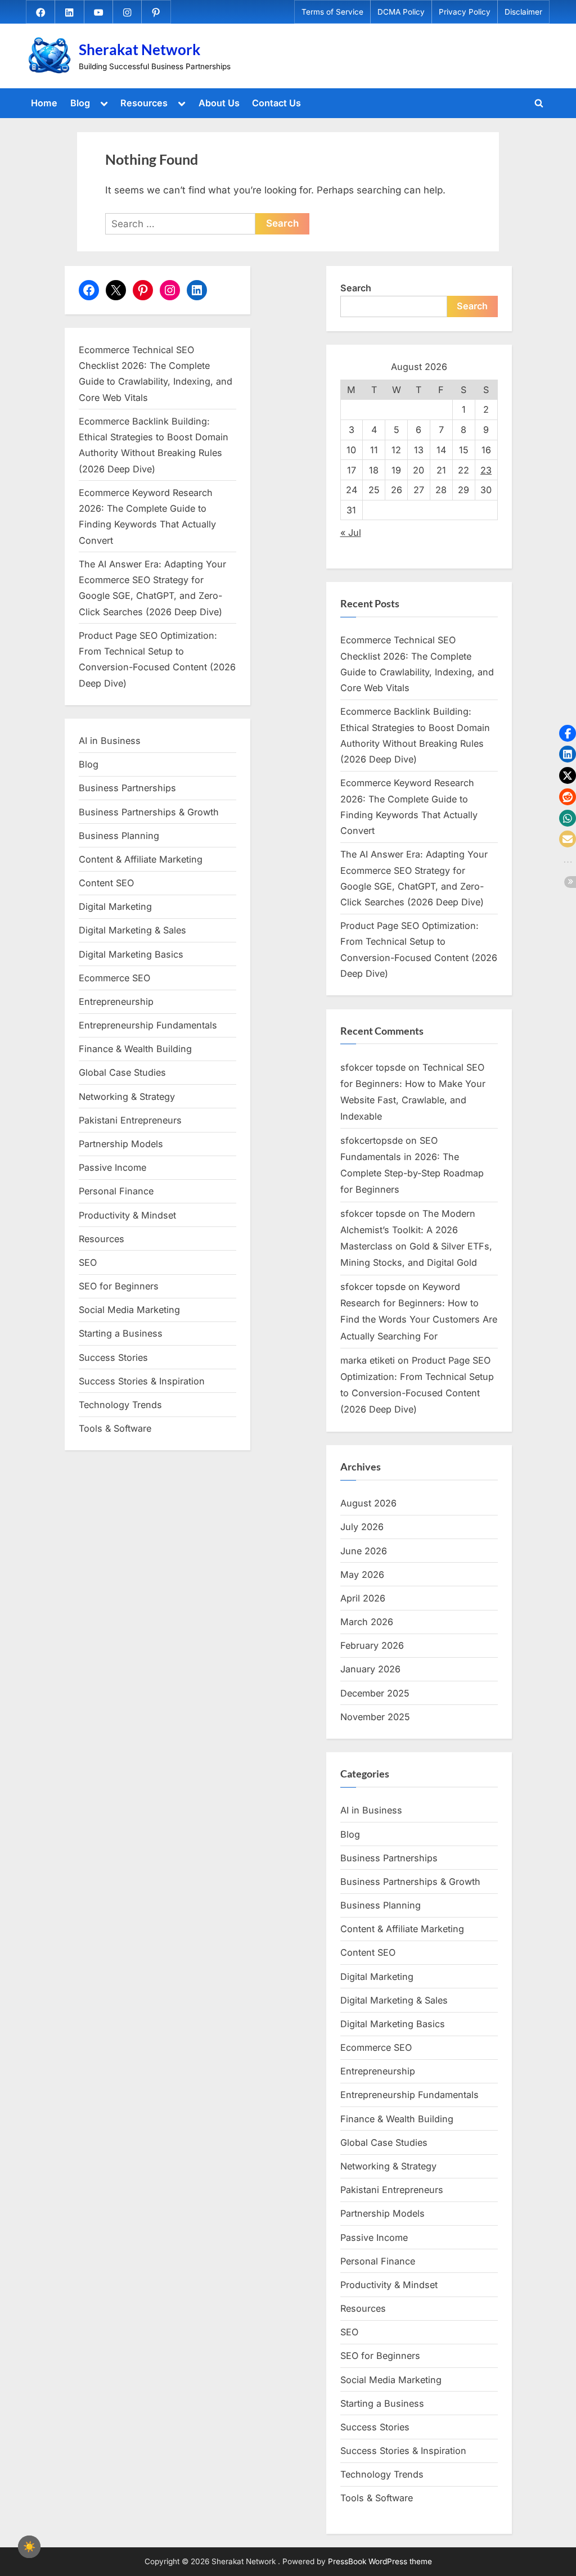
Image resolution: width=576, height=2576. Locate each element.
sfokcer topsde (373, 1067)
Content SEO (106, 883)
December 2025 (375, 1693)
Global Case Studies (122, 1072)
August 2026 (368, 1503)
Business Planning (119, 836)
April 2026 (363, 1598)
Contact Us (276, 103)
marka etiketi (368, 1360)
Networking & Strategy (127, 1097)
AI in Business (110, 741)
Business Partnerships (127, 788)
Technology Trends (120, 1405)
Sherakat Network (139, 49)
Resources (144, 103)
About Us (219, 103)
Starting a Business (121, 1333)
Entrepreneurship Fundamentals (148, 1025)
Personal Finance (116, 1191)
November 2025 (375, 1717)
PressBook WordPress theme (380, 2561)
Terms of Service (332, 12)
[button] (568, 733)
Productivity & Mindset (127, 1215)
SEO (88, 1262)
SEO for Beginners (119, 1286)
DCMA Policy (401, 12)
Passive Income (112, 1167)
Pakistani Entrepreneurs (130, 1120)
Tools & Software (115, 1428)
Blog (80, 103)
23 (486, 470)
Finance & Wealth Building (135, 1049)
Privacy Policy (465, 12)
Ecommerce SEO (114, 978)
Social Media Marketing (129, 1310)
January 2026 (370, 1669)
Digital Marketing (115, 906)
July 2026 (362, 1527)
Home (44, 103)
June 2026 (364, 1551)
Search (356, 288)
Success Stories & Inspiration (142, 1381)
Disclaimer (523, 12)
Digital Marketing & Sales (132, 930)
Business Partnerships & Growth (149, 812)
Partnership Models (121, 1144)
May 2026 (362, 1575)
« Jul (351, 533)
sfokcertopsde (372, 1140)
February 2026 (372, 1645)
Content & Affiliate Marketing (141, 859)
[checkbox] (29, 2547)
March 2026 (367, 1622)
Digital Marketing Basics (131, 954)
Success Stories (113, 1357)
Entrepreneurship (116, 1001)
